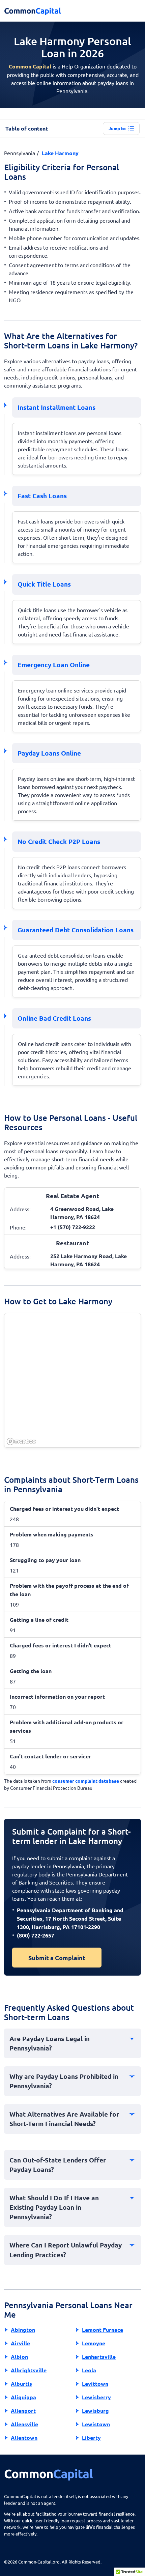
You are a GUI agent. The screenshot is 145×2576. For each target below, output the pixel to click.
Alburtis (21, 2384)
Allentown (24, 2438)
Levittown (95, 2384)
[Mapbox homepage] (21, 1441)
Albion (19, 2357)
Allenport (23, 2411)
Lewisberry (96, 2397)
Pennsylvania (20, 153)
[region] (73, 1381)
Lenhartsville (99, 2357)
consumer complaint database (86, 1781)
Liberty (91, 2438)
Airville (20, 2343)
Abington (23, 2330)
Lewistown (96, 2424)
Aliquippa (23, 2397)
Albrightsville (29, 2370)
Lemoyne (94, 2343)
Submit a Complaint (57, 1958)
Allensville (24, 2424)
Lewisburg (95, 2411)
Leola (89, 2370)
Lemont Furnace (103, 2330)
